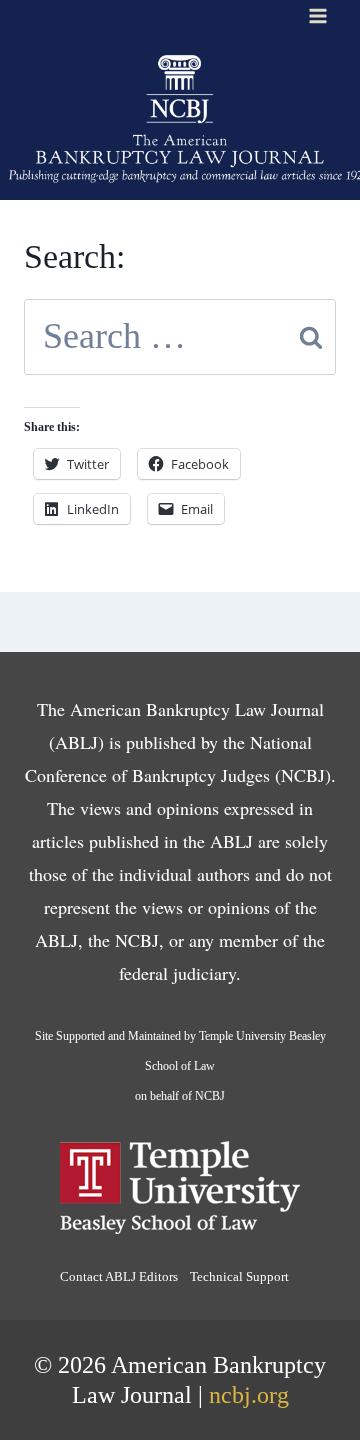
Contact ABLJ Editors (119, 1276)
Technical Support (239, 1276)
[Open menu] (317, 15)
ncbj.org (249, 1395)
